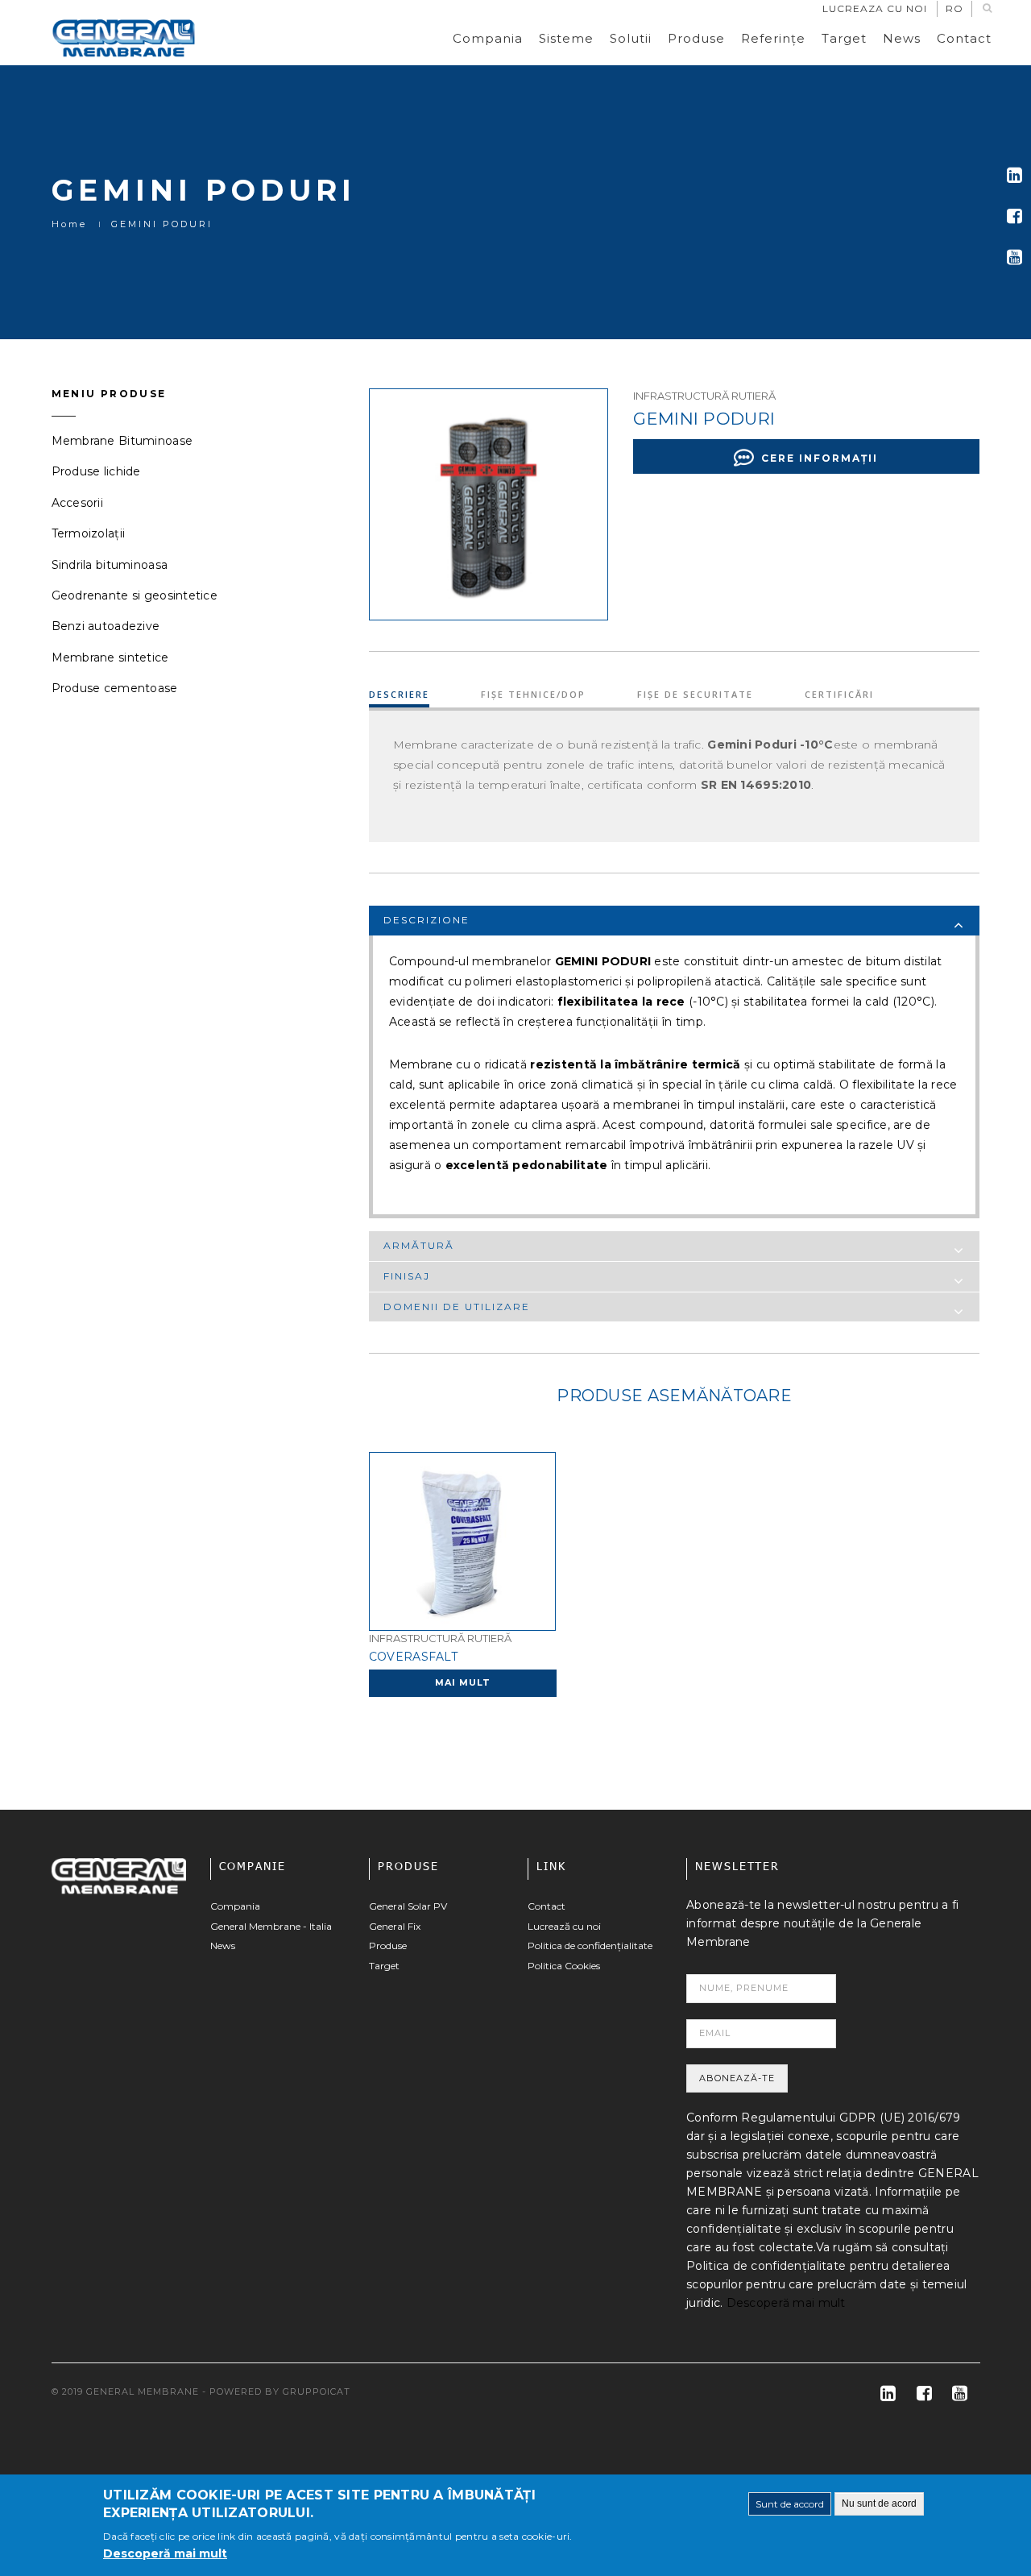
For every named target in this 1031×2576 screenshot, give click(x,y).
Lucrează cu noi (564, 1926)
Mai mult (463, 1682)
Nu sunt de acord (879, 2503)
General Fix (395, 1926)
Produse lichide (96, 471)
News (902, 38)
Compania (488, 38)
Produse (696, 38)
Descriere (399, 694)
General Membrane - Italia (271, 1926)
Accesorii (78, 503)
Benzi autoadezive (106, 626)
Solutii (631, 38)
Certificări (839, 694)
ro (954, 8)
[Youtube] (1014, 257)
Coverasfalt (413, 1657)
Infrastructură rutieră (704, 396)
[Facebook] (1014, 216)
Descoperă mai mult (786, 2303)
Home (69, 224)
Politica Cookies (564, 1966)
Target (844, 38)
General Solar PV (408, 1906)
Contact (964, 38)
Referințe (773, 38)
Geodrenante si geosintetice (135, 595)
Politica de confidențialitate (590, 1945)
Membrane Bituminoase (122, 441)
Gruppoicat (317, 2391)
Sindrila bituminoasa (110, 565)
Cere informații (820, 458)
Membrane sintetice (110, 657)
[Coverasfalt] (462, 1541)
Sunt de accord (790, 2504)
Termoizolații (89, 533)
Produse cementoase (115, 688)
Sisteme (566, 38)
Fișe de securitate (695, 694)
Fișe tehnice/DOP (533, 694)
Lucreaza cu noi (875, 8)
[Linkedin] (1014, 175)
